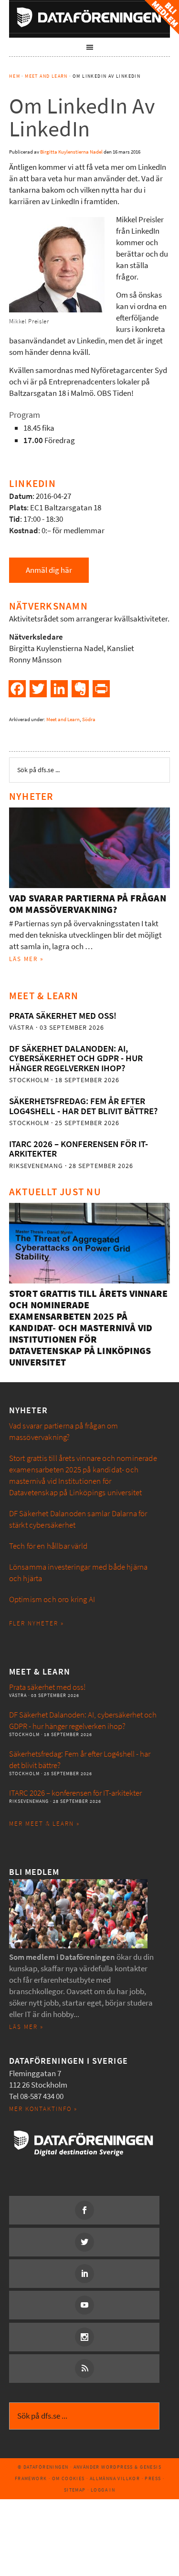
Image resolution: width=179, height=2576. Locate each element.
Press (153, 2478)
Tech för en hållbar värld (48, 1546)
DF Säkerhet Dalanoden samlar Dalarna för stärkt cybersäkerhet (78, 1519)
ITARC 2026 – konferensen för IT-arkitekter (79, 1149)
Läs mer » (26, 959)
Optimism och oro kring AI (52, 1599)
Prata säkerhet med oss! (63, 1016)
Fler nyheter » (37, 1623)
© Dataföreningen (43, 2467)
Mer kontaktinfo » (43, 2109)
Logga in (103, 2490)
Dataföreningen (90, 17)
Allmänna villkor (115, 2478)
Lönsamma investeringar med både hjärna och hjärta (78, 1573)
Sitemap (75, 2490)
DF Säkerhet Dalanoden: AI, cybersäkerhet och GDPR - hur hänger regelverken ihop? (76, 1058)
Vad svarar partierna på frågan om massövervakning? (88, 904)
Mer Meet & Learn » (44, 1824)
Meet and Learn (63, 719)
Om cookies (68, 2478)
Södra (89, 719)
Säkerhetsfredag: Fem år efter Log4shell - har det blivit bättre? (83, 1106)
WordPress (117, 2467)
